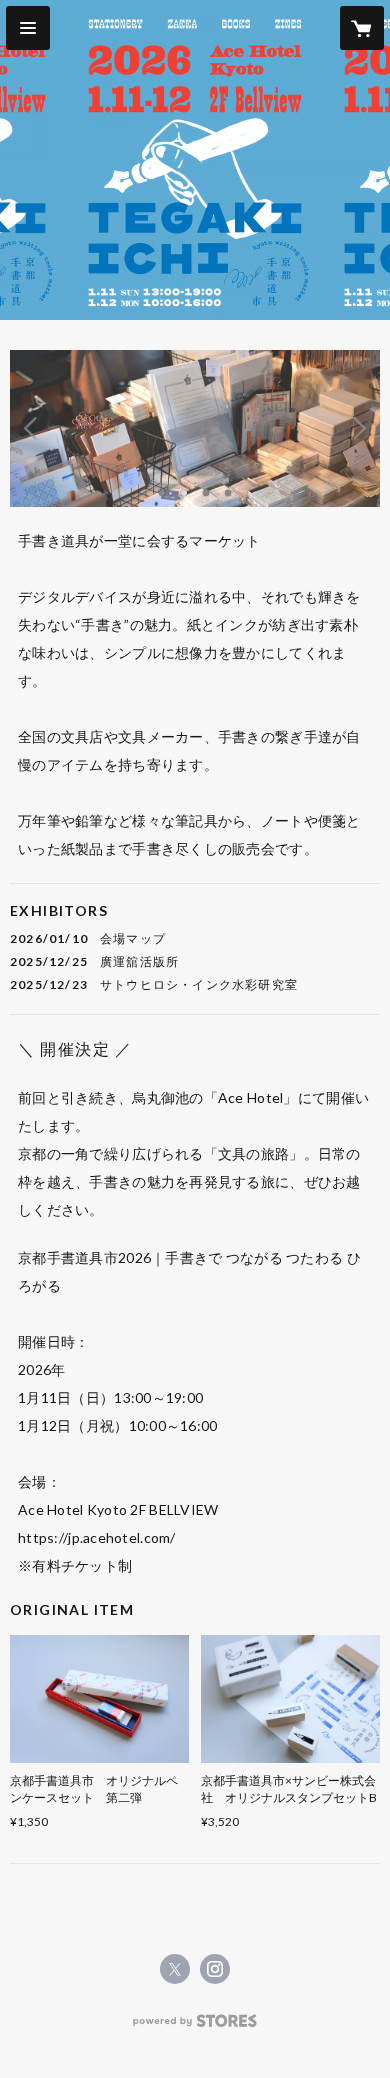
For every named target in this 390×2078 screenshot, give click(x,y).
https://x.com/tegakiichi (175, 1969)
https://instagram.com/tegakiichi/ (215, 1969)
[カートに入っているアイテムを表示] (362, 28)
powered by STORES (195, 2026)
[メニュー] (28, 28)
